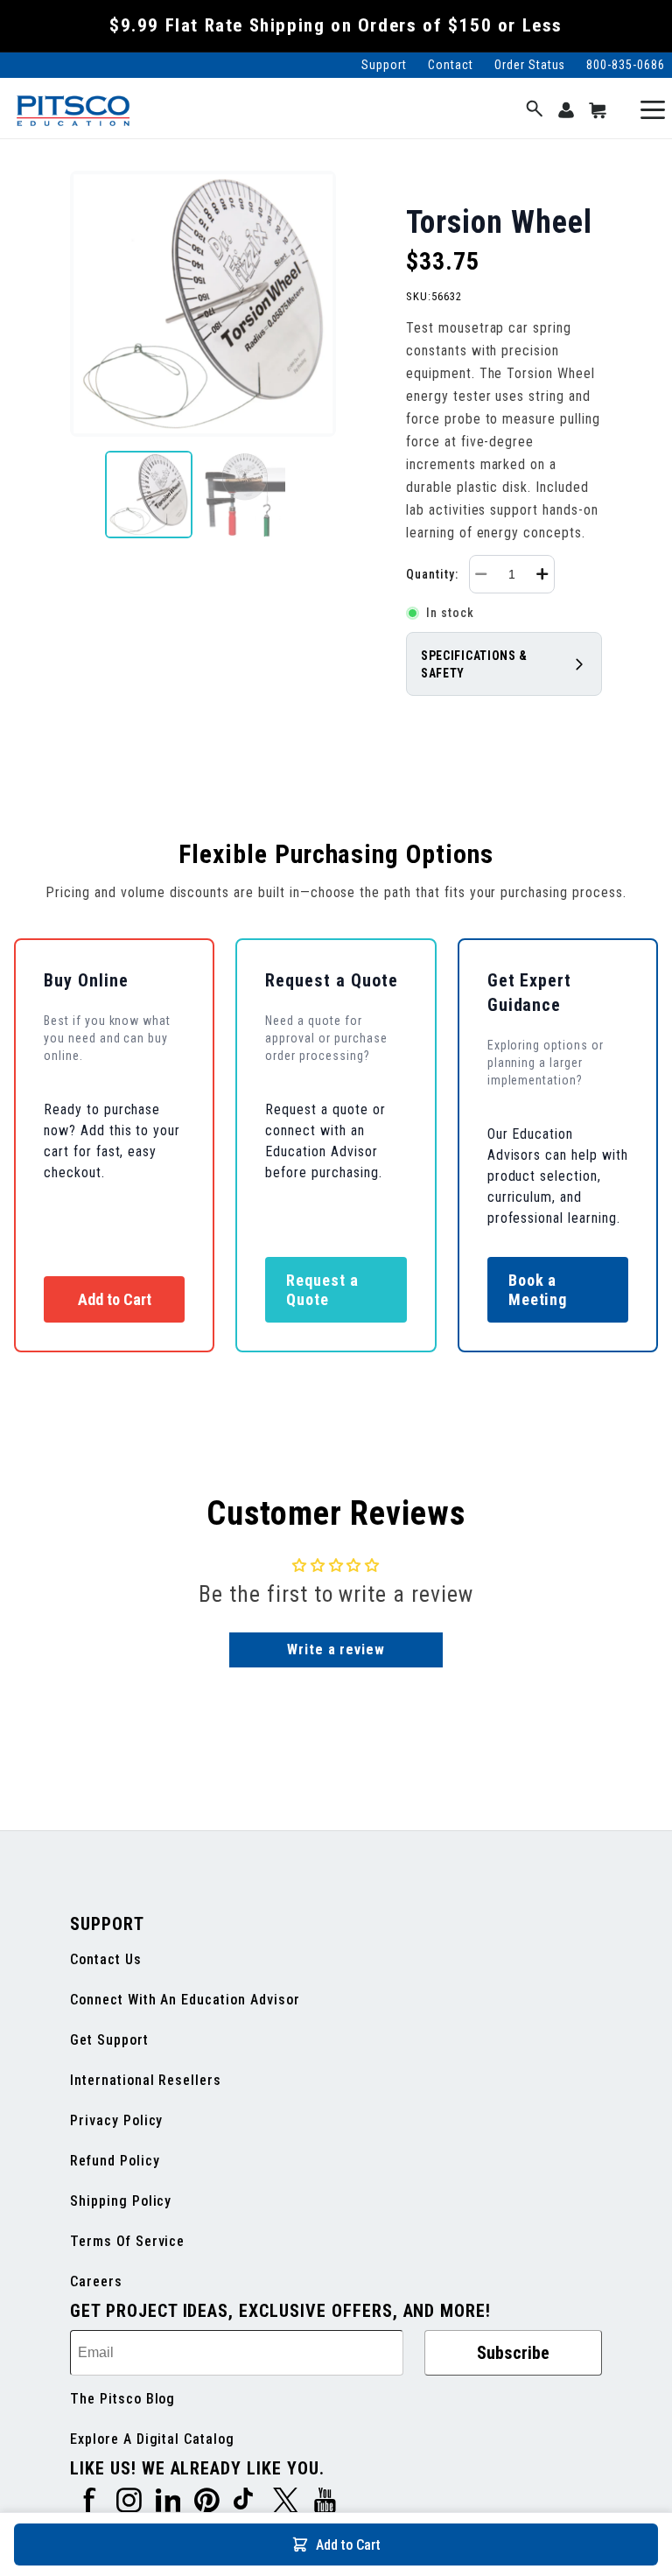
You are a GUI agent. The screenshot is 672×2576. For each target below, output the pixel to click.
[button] (535, 110)
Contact (451, 65)
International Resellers (146, 2080)
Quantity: (432, 574)
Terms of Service (127, 2241)
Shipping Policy (121, 2201)
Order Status (530, 65)
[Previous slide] (84, 495)
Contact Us (106, 1959)
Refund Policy (115, 2161)
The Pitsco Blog (122, 2399)
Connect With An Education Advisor (185, 2000)
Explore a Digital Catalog (152, 2439)
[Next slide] (322, 495)
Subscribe (513, 2353)
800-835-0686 (626, 65)
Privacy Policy (116, 2120)
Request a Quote (322, 1290)
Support (384, 65)
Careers (96, 2281)
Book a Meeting (538, 1290)
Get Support (109, 2040)
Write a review (336, 1649)
